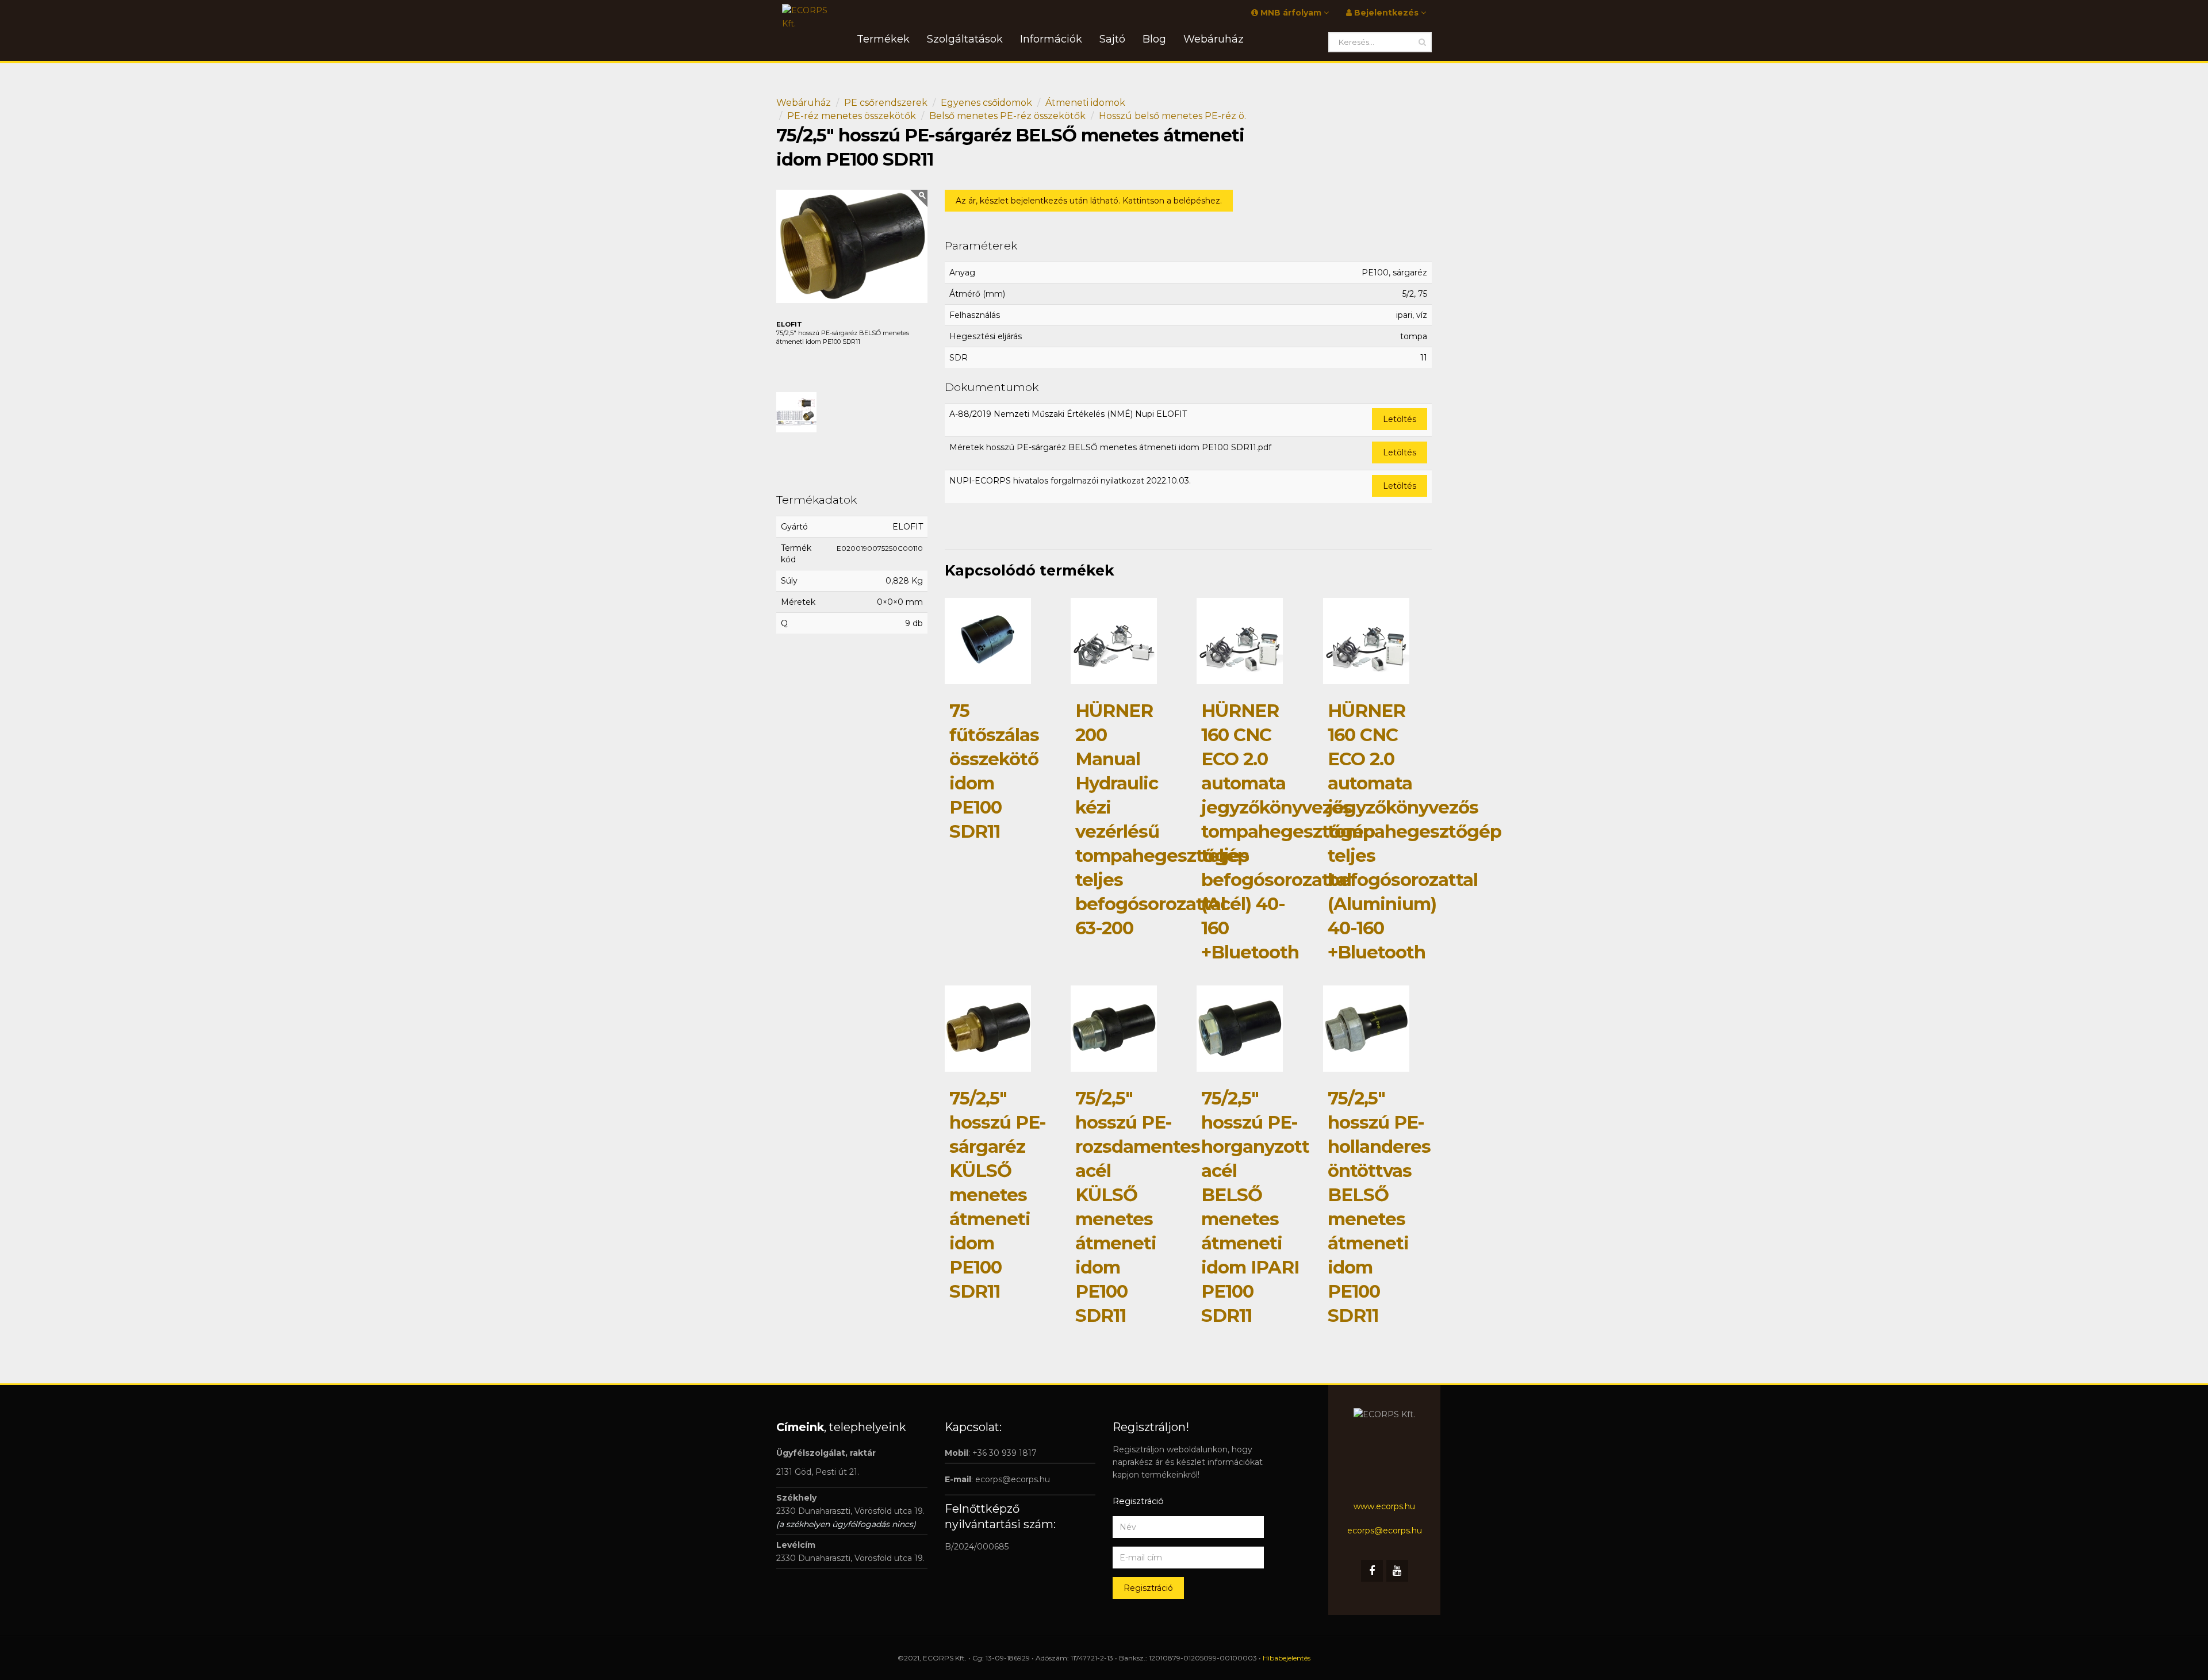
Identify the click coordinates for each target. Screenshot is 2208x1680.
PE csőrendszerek (886, 103)
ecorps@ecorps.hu (1013, 1479)
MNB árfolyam (1291, 13)
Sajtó (1112, 39)
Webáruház (804, 103)
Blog (1154, 39)
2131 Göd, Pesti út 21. (818, 1472)
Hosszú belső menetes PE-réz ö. (1172, 116)
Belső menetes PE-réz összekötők (1007, 116)
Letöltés (1400, 419)
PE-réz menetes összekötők (852, 116)
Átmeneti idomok (1085, 103)
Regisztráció (1148, 1588)
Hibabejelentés (1287, 1658)
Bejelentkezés (1386, 13)
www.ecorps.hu (1384, 1506)
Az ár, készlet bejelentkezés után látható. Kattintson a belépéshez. (1089, 201)
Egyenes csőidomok (986, 103)
